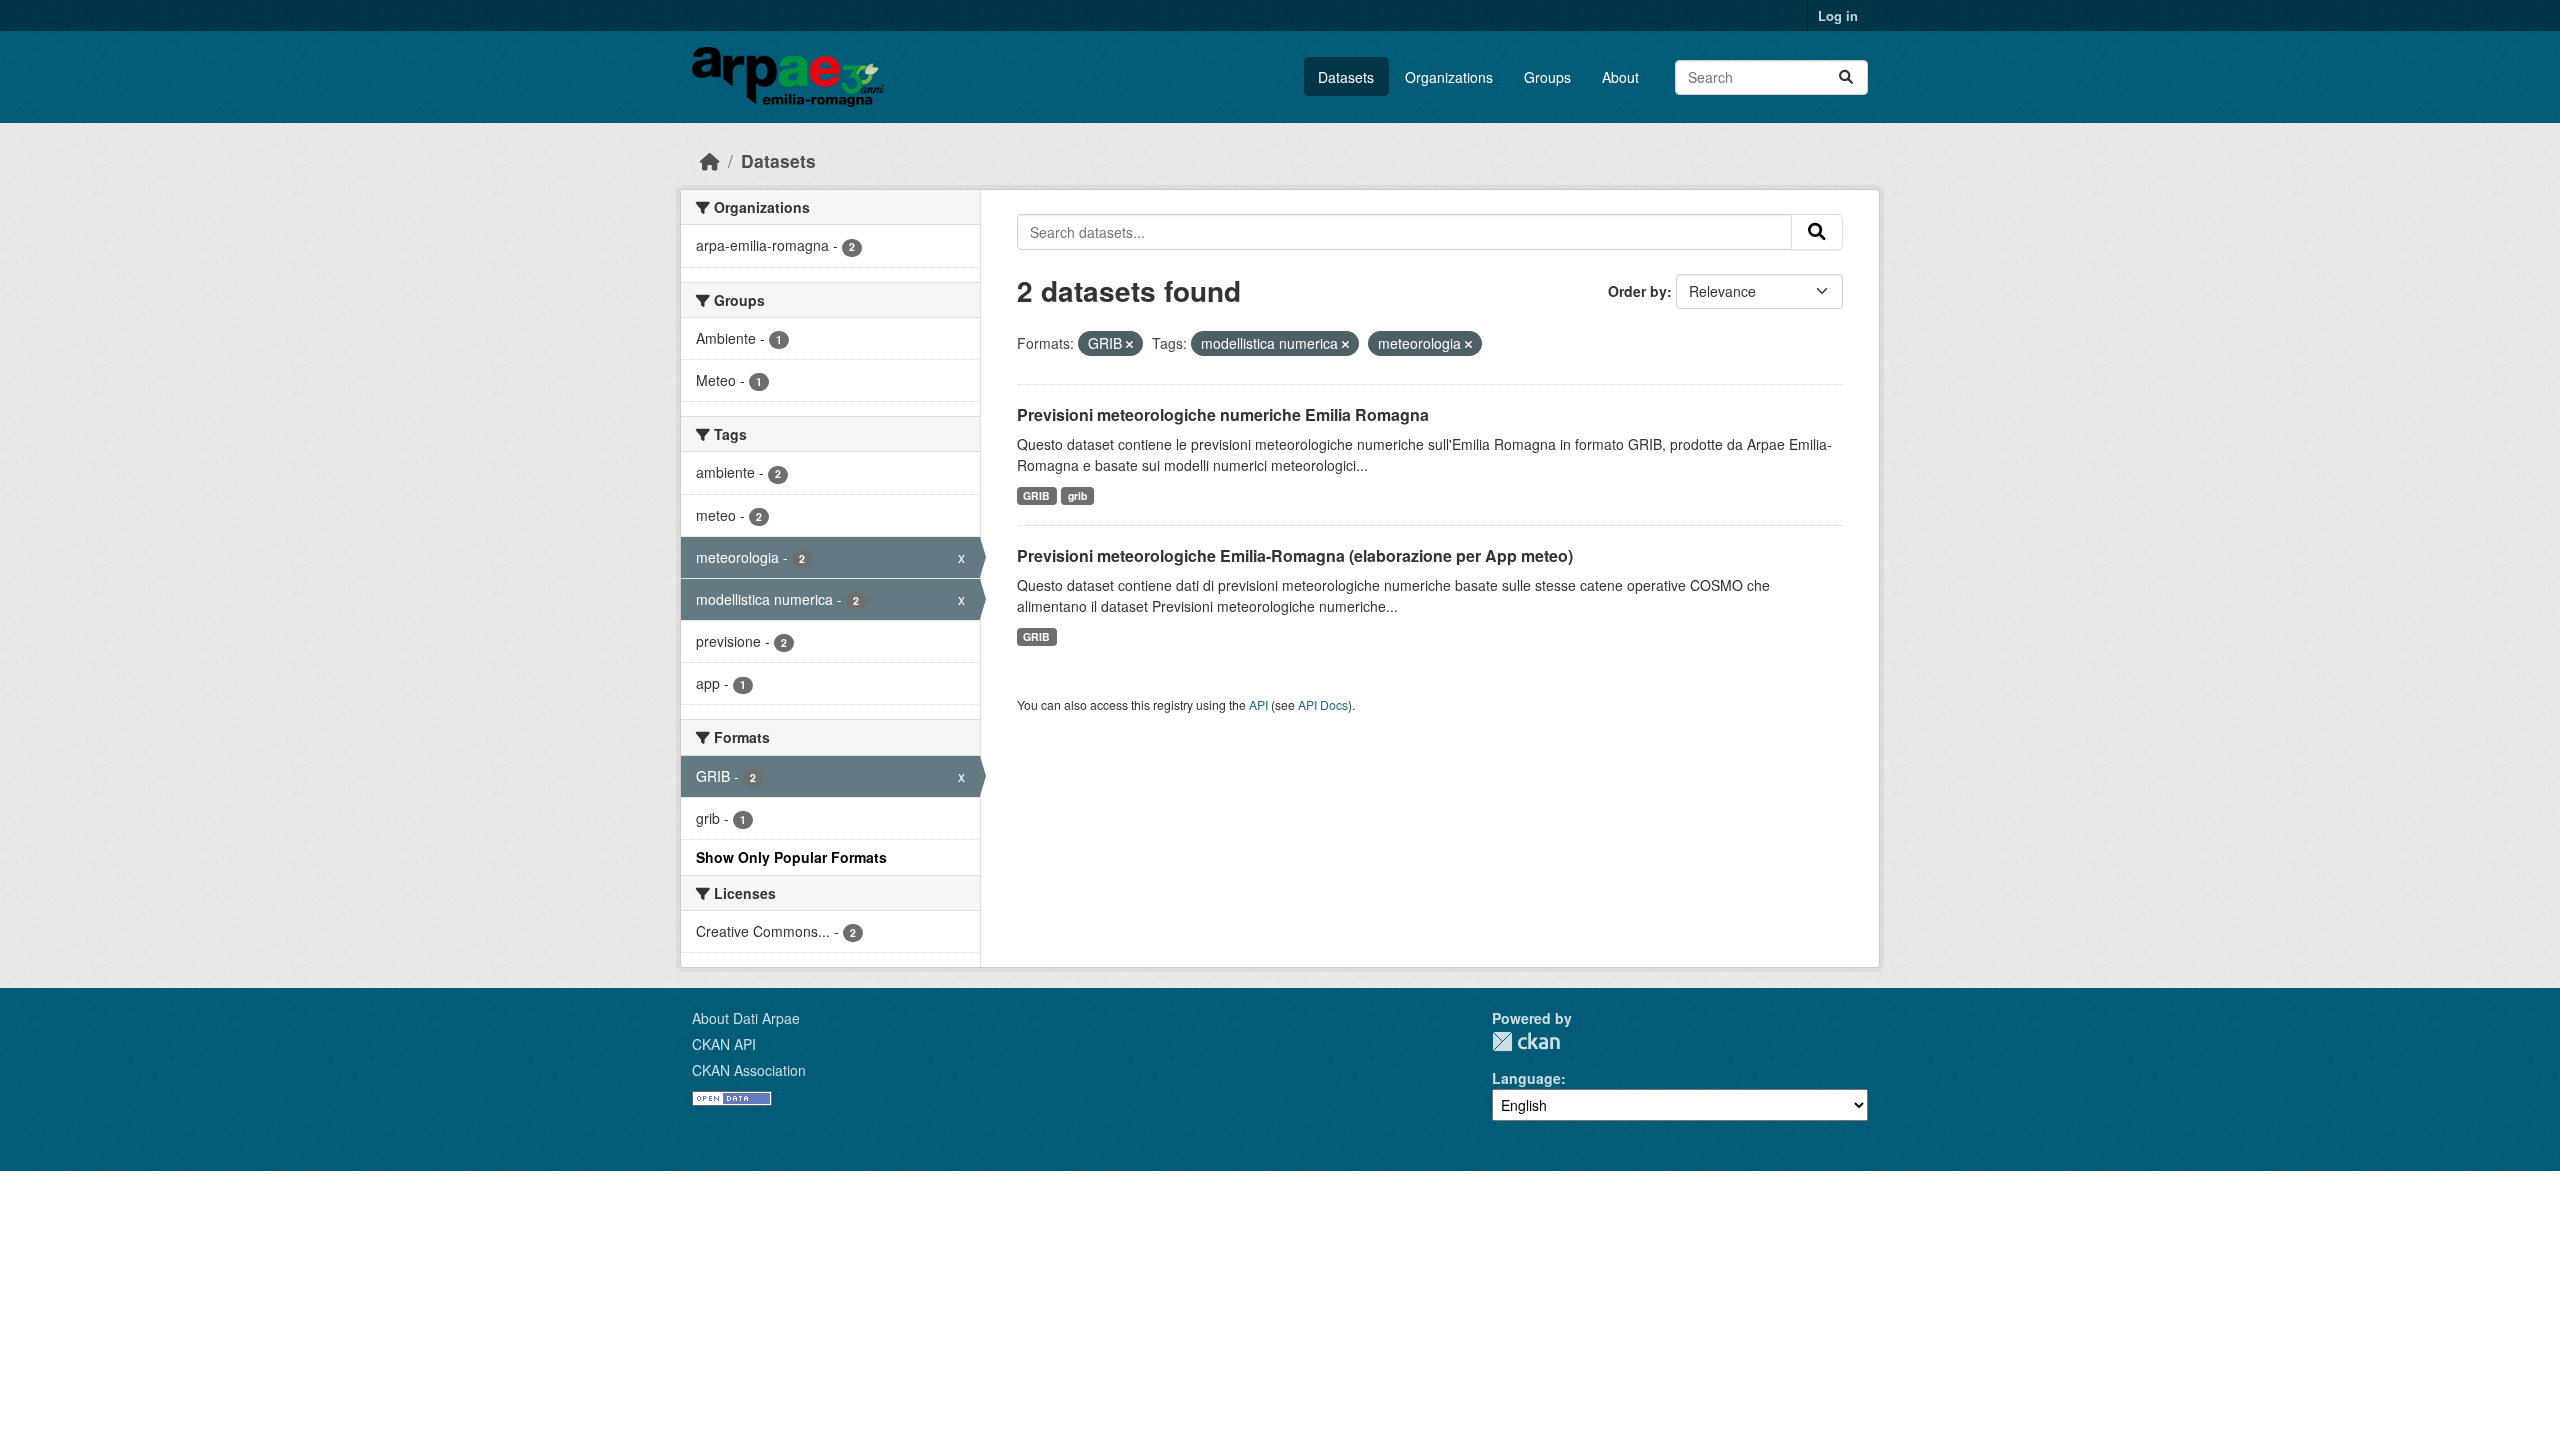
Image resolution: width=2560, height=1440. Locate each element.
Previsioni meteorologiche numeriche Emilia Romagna (1223, 414)
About (1620, 77)
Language (1526, 1078)
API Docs (1323, 704)
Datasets (1346, 77)
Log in (1838, 15)
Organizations (1449, 77)
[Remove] (1129, 344)
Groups (1547, 77)
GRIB (1036, 495)
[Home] (710, 160)
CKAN (1526, 1041)
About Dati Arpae (746, 1018)
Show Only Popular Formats (791, 857)
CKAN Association (749, 1070)
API (1258, 704)
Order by (1637, 291)
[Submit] (1846, 77)
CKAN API (724, 1044)
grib (1077, 495)
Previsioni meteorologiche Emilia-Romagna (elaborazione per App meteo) (1295, 555)
